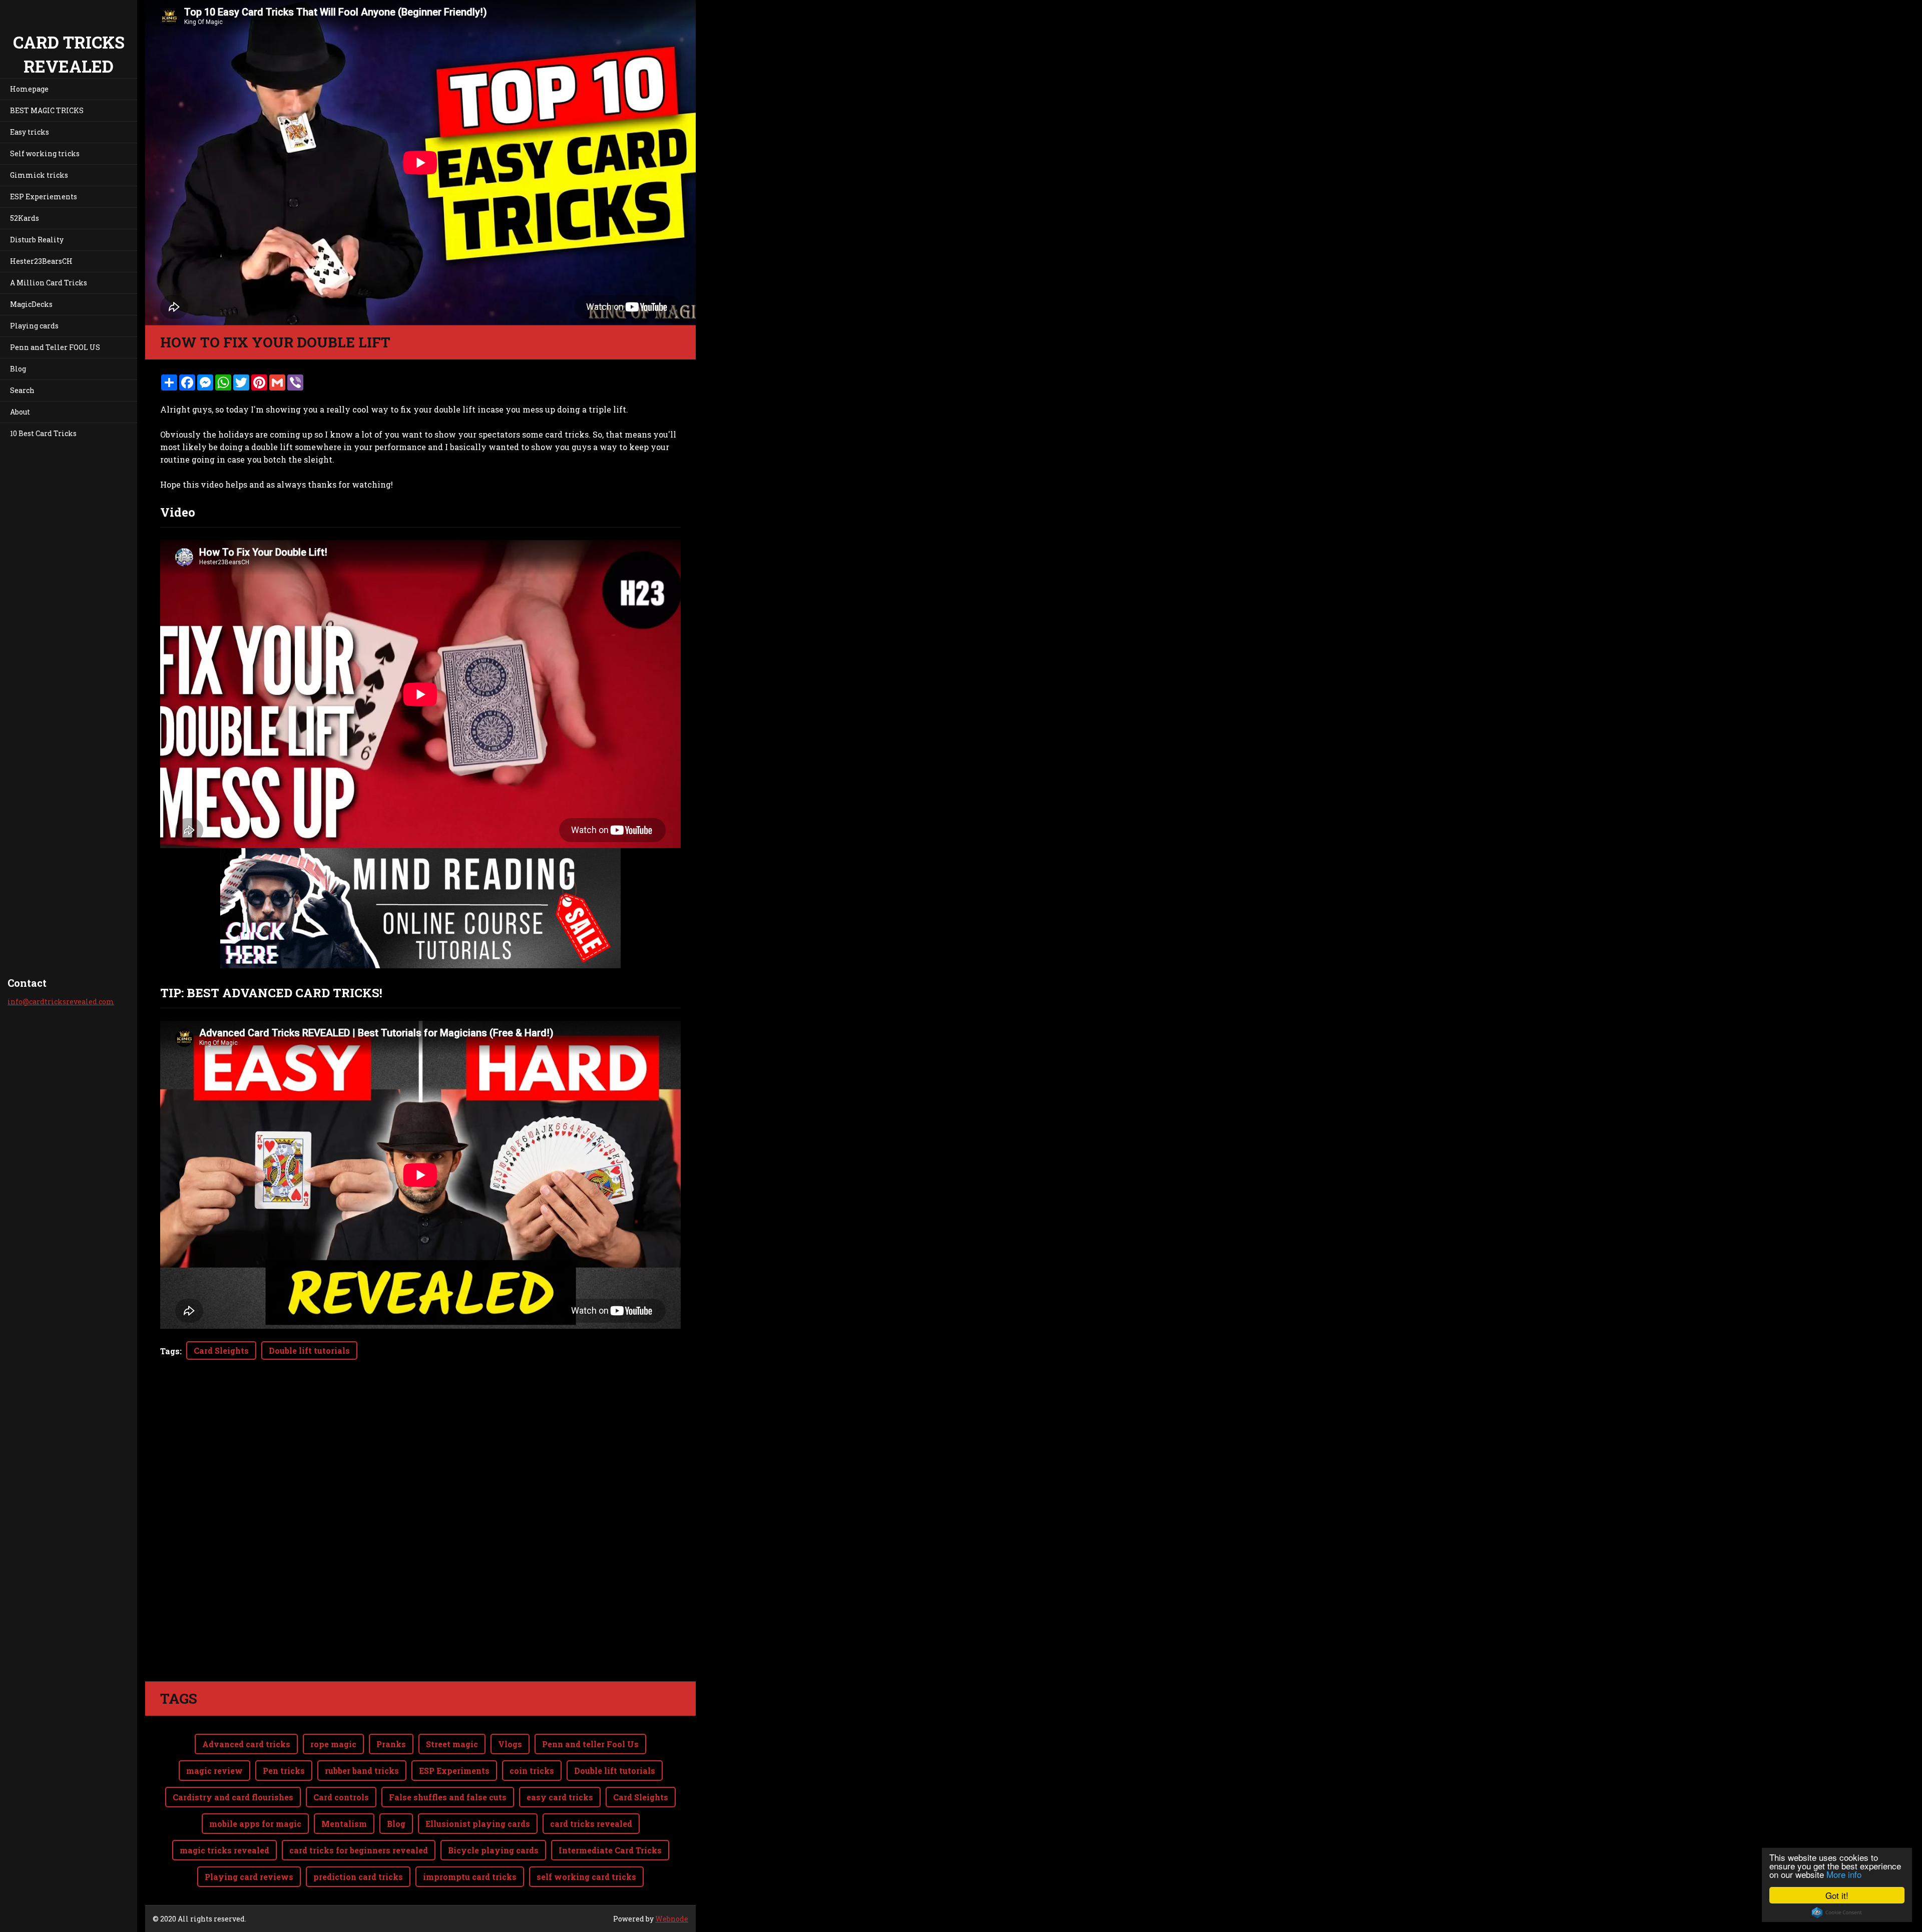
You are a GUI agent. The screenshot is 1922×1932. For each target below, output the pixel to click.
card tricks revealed (591, 1824)
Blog (18, 369)
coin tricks (532, 1771)
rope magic (333, 1744)
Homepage (29, 89)
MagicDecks (31, 304)
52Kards (25, 218)
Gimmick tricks (39, 175)
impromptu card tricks (470, 1877)
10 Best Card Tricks (43, 433)
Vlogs (510, 1744)
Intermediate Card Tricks (610, 1850)
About (20, 412)
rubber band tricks (362, 1771)
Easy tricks (30, 132)
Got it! (1837, 1895)
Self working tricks (45, 153)
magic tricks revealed (224, 1850)
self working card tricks (586, 1877)
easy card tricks (560, 1797)
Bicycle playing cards (493, 1850)
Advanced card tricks (246, 1744)
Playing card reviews (249, 1877)
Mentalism (344, 1824)
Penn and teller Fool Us (590, 1744)
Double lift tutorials (309, 1350)
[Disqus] (420, 1540)
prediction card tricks (358, 1877)
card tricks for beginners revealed (359, 1850)
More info (1844, 1874)
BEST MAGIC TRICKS (47, 110)
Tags (170, 1351)
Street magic (452, 1744)
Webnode (672, 1919)
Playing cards (34, 326)
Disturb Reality (37, 240)
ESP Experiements (44, 197)
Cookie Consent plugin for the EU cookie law (1837, 1912)
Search (22, 390)
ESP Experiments (454, 1771)
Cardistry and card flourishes (233, 1797)
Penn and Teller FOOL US (55, 347)
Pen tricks (284, 1771)
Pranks (391, 1744)
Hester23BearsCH (41, 261)
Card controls (341, 1797)
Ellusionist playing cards (478, 1824)
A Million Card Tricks (49, 283)
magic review (214, 1771)
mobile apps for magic (255, 1824)
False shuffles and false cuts (448, 1797)
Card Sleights (221, 1350)
